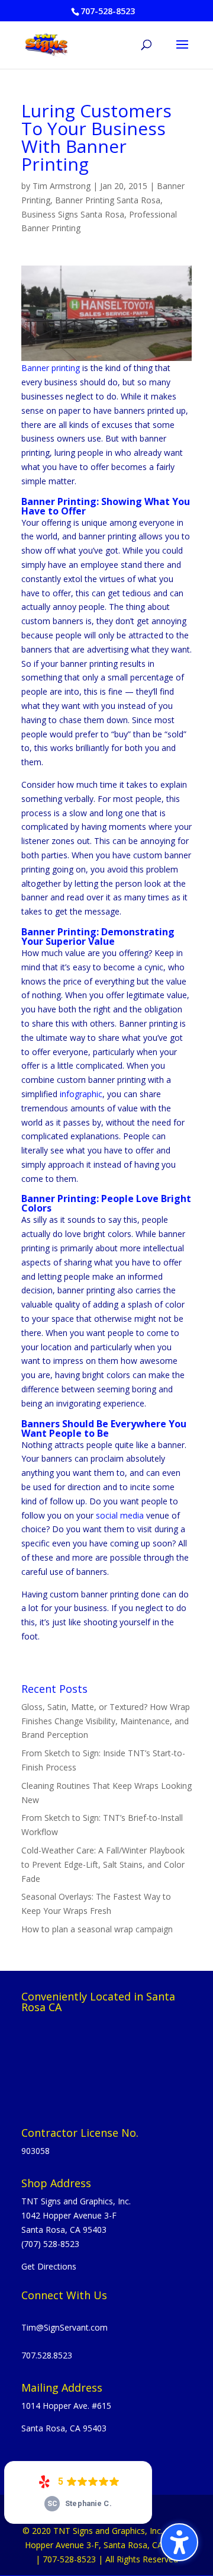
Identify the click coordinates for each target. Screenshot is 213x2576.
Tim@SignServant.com (64, 2327)
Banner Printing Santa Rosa (108, 200)
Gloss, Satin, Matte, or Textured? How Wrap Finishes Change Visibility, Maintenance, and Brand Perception (106, 1721)
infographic (81, 1094)
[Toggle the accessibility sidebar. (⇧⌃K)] (179, 2542)
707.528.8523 (47, 2355)
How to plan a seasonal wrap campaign (97, 1929)
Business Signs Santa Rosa (73, 214)
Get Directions (49, 2266)
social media (120, 1515)
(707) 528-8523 (50, 2244)
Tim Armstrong (62, 186)
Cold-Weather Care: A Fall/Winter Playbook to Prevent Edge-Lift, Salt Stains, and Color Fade (103, 1864)
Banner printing (51, 368)
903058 (35, 2151)
